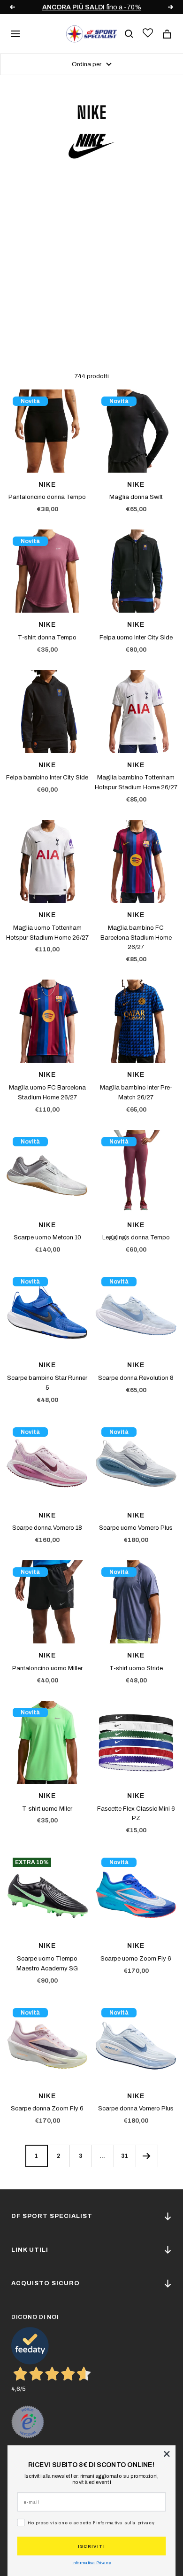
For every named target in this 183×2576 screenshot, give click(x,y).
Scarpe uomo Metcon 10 (47, 1237)
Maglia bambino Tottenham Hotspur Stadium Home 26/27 (136, 782)
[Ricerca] (129, 34)
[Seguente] (147, 2156)
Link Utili (30, 2250)
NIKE (47, 485)
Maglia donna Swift (136, 497)
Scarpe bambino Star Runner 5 (47, 1383)
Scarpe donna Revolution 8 (136, 1378)
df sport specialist (52, 2216)
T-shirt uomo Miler (47, 1809)
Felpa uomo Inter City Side (136, 638)
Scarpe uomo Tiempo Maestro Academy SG (47, 1964)
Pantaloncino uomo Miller (47, 1668)
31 (125, 2156)
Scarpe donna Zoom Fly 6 (47, 2109)
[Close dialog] (167, 2454)
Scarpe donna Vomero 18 (47, 1528)
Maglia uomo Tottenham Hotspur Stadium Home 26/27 (47, 933)
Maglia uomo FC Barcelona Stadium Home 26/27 (47, 1093)
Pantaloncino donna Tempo (47, 497)
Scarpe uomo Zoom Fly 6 (136, 1959)
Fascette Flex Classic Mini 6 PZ (136, 1814)
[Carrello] (167, 34)
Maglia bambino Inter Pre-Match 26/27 (136, 1093)
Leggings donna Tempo (136, 1237)
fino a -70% (92, 7)
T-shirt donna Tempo (47, 638)
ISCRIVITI (91, 2546)
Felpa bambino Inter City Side (47, 778)
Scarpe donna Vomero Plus (136, 2109)
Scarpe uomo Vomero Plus (136, 1528)
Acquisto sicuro (46, 2283)
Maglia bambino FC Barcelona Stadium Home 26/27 (136, 938)
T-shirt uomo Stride (136, 1668)
